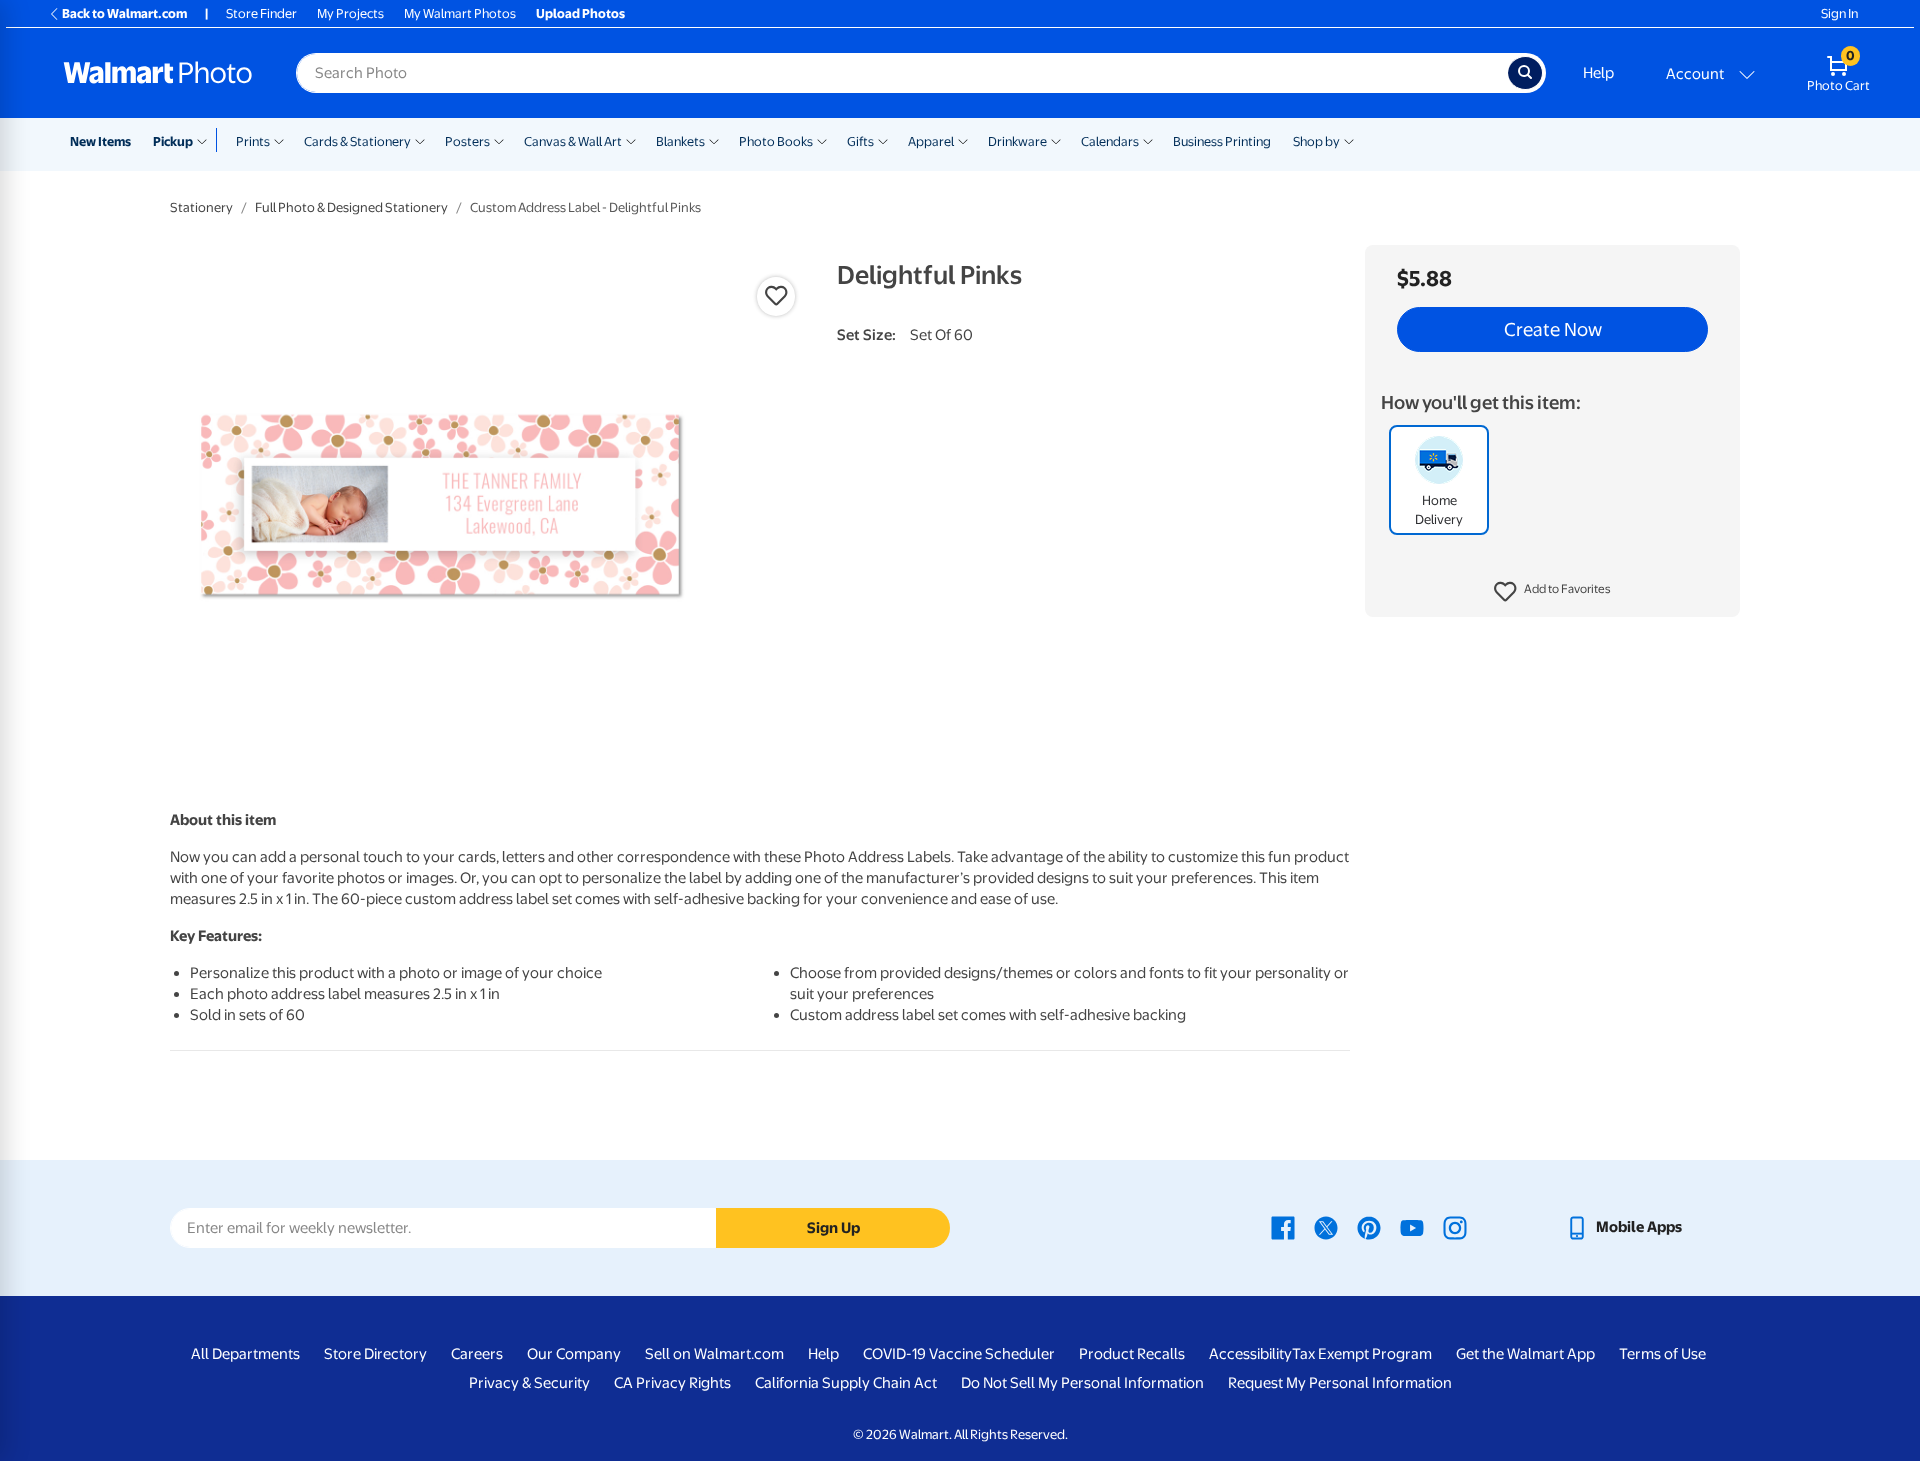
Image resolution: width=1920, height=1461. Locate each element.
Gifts (860, 141)
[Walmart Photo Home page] (158, 73)
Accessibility (1250, 1354)
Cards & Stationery (357, 141)
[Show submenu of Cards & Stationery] (420, 140)
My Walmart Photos (460, 13)
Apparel (931, 141)
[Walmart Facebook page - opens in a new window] (1283, 1227)
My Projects (350, 13)
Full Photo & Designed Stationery (351, 207)
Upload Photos (580, 13)
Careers (477, 1354)
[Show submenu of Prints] (279, 140)
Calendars (1110, 141)
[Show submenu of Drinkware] (1056, 140)
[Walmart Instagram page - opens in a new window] (1455, 1227)
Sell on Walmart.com (714, 1354)
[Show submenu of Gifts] (883, 140)
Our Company (574, 1354)
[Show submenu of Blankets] (714, 140)
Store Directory (375, 1354)
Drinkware (1017, 141)
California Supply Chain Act (846, 1383)
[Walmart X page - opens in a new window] (1326, 1227)
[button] (1552, 592)
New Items (100, 141)
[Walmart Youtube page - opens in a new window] (1412, 1227)
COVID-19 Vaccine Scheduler (959, 1354)
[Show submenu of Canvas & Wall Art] (631, 140)
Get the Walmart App (1525, 1354)
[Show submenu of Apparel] (963, 140)
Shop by (1316, 141)
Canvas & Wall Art (573, 141)
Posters (467, 141)
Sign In (1839, 13)
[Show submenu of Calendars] (1148, 140)
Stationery (201, 207)
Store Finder (261, 13)
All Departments (245, 1354)
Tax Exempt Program (1362, 1354)
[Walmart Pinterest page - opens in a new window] (1369, 1227)
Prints (253, 141)
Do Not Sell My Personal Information (1082, 1383)
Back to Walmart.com (124, 13)
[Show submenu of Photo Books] (822, 140)
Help (1598, 73)
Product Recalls (1132, 1354)
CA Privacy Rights (672, 1383)
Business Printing (1222, 141)
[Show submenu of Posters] (499, 140)
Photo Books (776, 141)
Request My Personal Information (1340, 1383)
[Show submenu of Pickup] (206, 140)
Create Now (1553, 330)
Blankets (680, 141)
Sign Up (833, 1228)
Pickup (173, 141)
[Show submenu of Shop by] (1349, 140)
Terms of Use (1662, 1354)
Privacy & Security (529, 1383)
